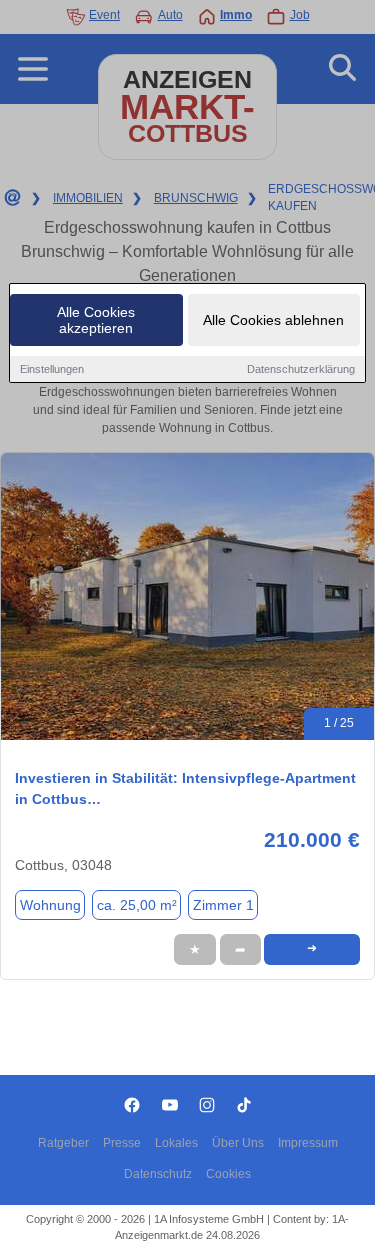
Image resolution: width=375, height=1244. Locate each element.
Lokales (176, 1143)
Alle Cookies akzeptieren (96, 320)
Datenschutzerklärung (301, 369)
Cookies (228, 1174)
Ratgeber (63, 1143)
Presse (122, 1143)
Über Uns (238, 1143)
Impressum (308, 1143)
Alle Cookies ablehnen (273, 320)
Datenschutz (158, 1174)
